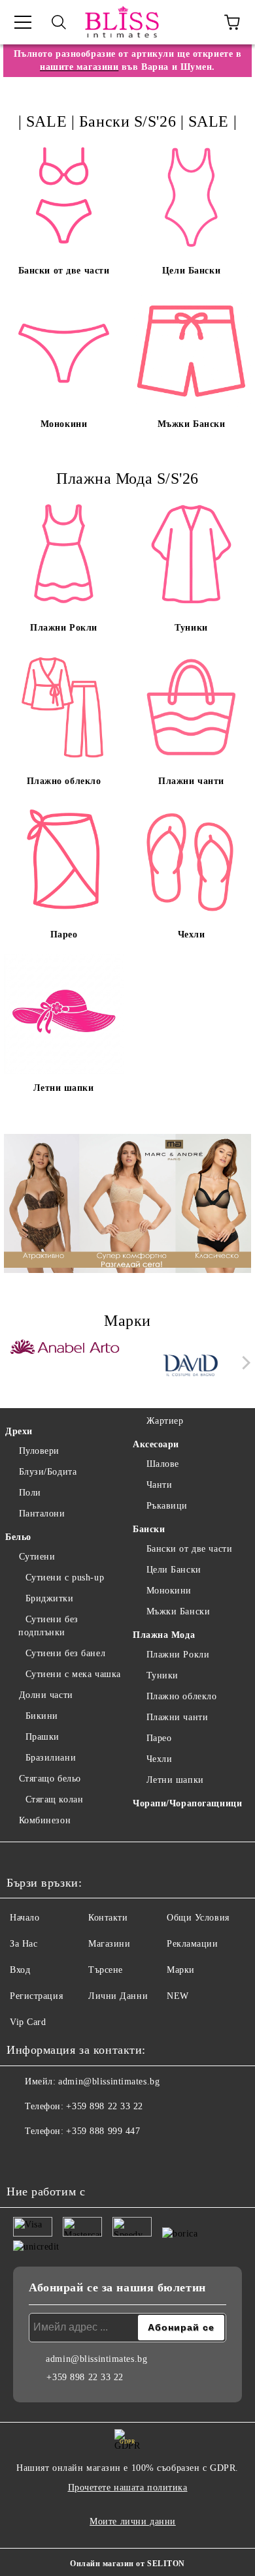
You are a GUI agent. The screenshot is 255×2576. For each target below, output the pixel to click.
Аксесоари (156, 1444)
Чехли (159, 1759)
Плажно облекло (181, 1696)
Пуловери (39, 1451)
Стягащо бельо (50, 1779)
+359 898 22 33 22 (105, 2106)
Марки (181, 1970)
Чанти (159, 1485)
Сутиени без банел (65, 1653)
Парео (159, 1738)
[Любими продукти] (196, 22)
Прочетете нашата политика (128, 2488)
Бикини (42, 1716)
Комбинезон (45, 1820)
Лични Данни (118, 1996)
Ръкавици (167, 1506)
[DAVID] (191, 1366)
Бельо (18, 1537)
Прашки (42, 1737)
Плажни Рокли (178, 1655)
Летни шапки (175, 1780)
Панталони (42, 1514)
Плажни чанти (177, 1717)
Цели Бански (174, 1570)
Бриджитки (50, 1598)
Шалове (163, 1464)
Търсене (106, 1970)
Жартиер (165, 1421)
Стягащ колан (54, 1799)
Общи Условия (198, 1918)
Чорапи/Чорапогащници (187, 1803)
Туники (162, 1675)
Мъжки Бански (178, 1611)
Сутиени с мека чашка (73, 1674)
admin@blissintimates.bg (109, 2081)
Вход (20, 1970)
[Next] (244, 1363)
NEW (178, 1996)
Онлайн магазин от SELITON (127, 2564)
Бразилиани (51, 1758)
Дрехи (19, 1431)
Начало (25, 1918)
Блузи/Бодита (48, 1472)
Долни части (46, 1695)
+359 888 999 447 (103, 2131)
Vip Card (28, 2022)
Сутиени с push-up (65, 1578)
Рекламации (193, 1944)
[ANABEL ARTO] (65, 1366)
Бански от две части (189, 1549)
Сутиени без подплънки (48, 1626)
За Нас (24, 1944)
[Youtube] (81, 2158)
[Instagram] (52, 2158)
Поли (30, 1493)
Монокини (169, 1591)
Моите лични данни (133, 2521)
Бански (149, 1529)
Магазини (109, 1944)
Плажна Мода (164, 1635)
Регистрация (36, 1996)
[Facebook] (24, 2158)
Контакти (108, 1918)
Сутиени (37, 1557)
